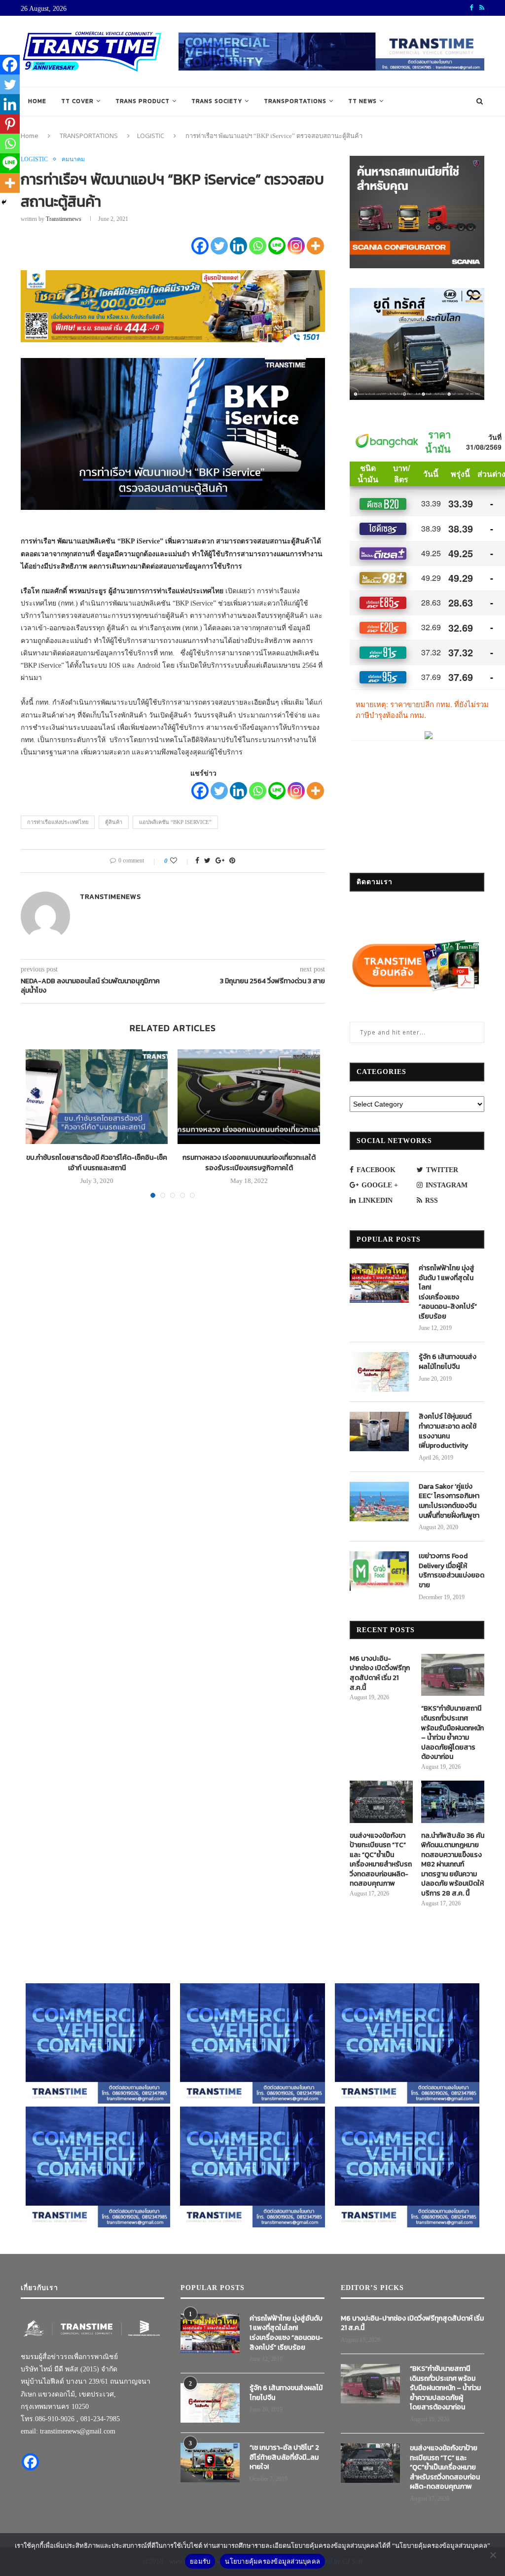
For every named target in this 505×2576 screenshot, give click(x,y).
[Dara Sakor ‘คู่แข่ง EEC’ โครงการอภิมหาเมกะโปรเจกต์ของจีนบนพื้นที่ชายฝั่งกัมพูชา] (379, 1502)
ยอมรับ (200, 2561)
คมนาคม (73, 159)
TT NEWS (362, 101)
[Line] (277, 246)
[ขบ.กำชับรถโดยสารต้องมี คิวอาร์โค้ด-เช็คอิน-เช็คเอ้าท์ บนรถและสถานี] (97, 1097)
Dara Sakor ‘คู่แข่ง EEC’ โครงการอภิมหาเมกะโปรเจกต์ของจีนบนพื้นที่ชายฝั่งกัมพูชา (449, 1501)
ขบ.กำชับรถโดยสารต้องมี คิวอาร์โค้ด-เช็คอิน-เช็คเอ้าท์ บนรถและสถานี (97, 1163)
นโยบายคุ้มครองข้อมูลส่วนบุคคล (272, 2561)
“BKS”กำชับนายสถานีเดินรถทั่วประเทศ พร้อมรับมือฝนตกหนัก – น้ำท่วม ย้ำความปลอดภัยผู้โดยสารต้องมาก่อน (452, 1733)
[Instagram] (296, 246)
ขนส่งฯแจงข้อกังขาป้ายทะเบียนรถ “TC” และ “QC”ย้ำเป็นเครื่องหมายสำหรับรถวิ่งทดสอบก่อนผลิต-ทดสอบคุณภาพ (381, 1860)
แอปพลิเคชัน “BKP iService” (175, 822)
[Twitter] (219, 246)
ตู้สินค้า (114, 822)
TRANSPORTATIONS (295, 101)
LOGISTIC (151, 136)
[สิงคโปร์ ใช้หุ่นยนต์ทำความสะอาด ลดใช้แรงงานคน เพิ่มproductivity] (379, 1431)
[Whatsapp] (258, 246)
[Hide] (4, 202)
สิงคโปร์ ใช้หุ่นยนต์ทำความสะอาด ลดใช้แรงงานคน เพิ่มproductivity (448, 1431)
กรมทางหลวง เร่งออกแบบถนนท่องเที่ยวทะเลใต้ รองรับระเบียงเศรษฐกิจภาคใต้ (249, 1163)
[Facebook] (200, 246)
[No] (493, 2555)
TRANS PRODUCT (143, 101)
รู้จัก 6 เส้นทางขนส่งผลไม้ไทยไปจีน (448, 1362)
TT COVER (77, 101)
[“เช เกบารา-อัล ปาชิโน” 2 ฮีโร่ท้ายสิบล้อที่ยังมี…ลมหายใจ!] (210, 2463)
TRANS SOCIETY (217, 101)
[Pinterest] (10, 124)
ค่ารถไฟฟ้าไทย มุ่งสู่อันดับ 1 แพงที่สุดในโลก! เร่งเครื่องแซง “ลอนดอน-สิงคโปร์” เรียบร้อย (448, 1292)
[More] (315, 246)
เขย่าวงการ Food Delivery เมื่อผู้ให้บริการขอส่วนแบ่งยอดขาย (451, 1571)
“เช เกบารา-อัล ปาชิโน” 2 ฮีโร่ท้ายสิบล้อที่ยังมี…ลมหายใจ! (284, 2457)
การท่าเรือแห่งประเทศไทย (58, 822)
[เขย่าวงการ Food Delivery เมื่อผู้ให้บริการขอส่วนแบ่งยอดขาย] (379, 1571)
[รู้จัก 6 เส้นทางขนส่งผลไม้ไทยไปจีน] (379, 1372)
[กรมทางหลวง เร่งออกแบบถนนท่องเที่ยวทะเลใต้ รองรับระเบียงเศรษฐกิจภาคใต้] (249, 1097)
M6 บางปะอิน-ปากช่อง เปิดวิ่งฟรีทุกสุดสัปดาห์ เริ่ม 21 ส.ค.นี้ (380, 1673)
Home (37, 101)
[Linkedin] (238, 246)
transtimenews (64, 219)
